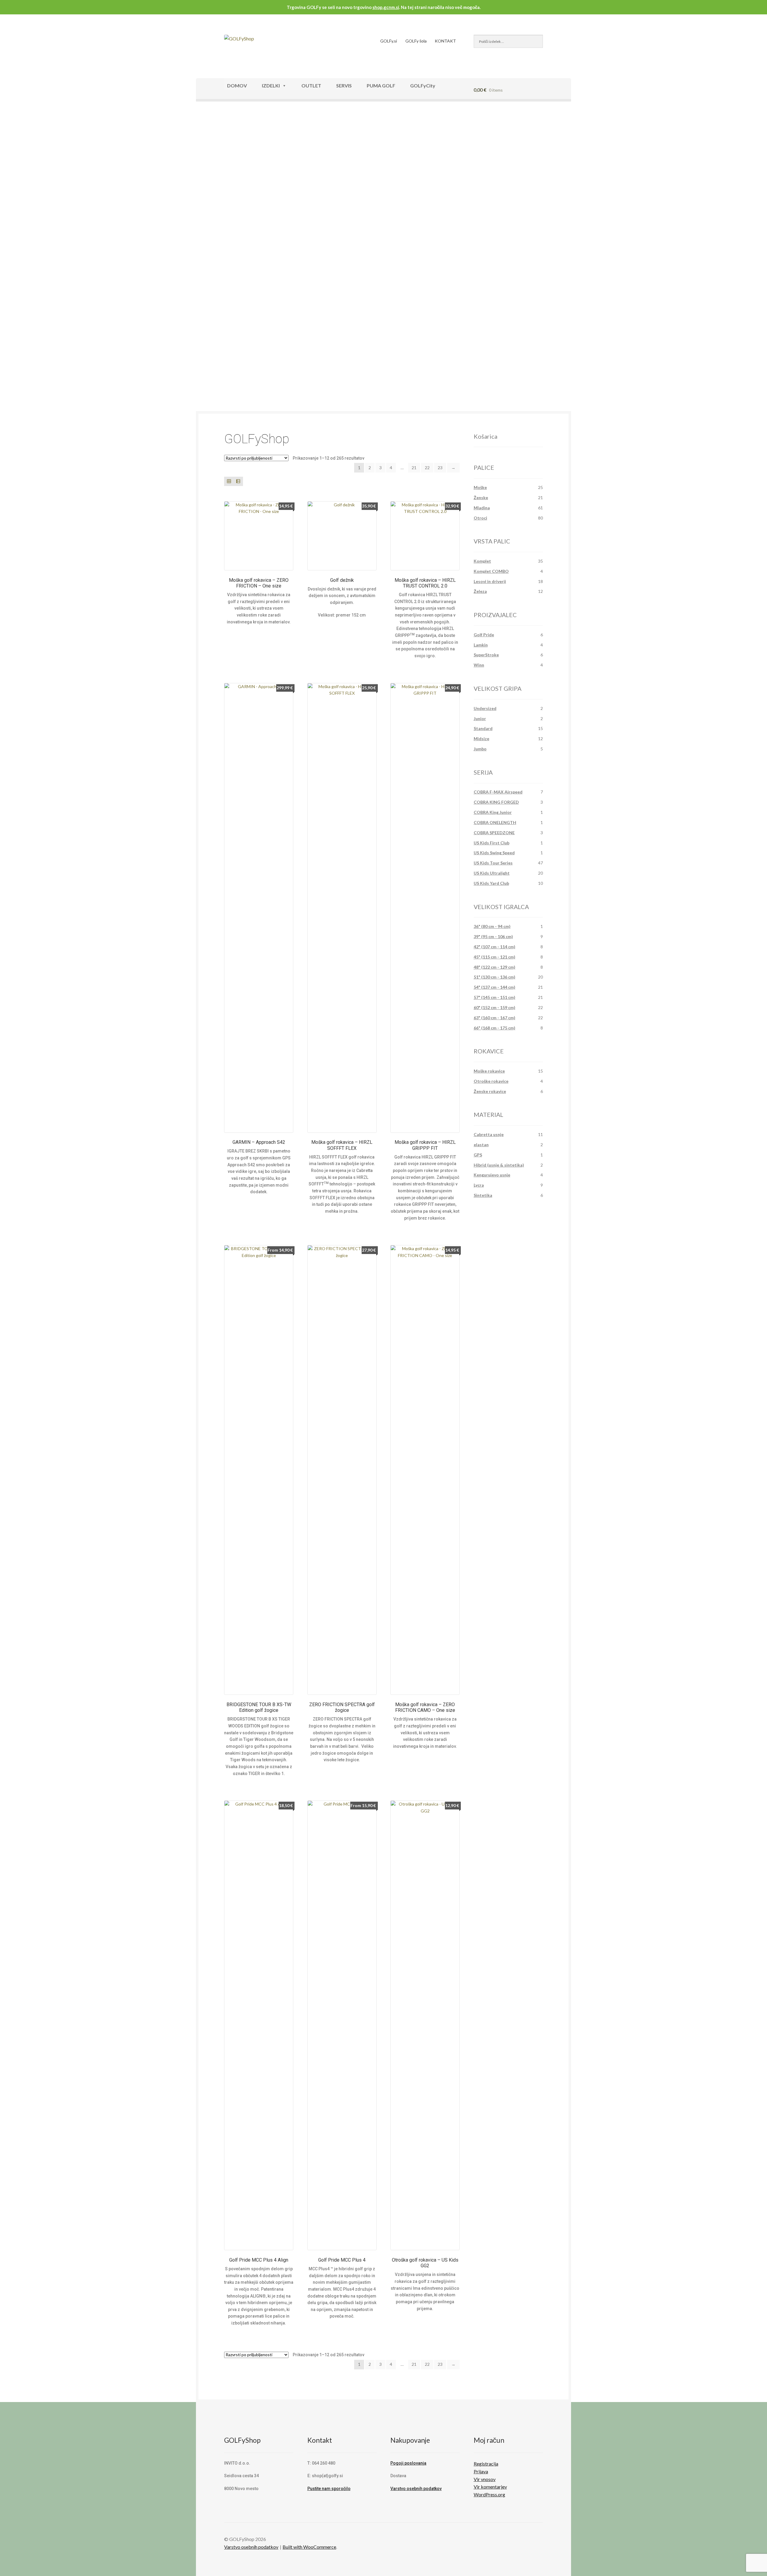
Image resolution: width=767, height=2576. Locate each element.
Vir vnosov (485, 2479)
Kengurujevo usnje (492, 1175)
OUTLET (311, 85)
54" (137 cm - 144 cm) (495, 987)
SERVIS (344, 85)
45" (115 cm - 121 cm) (495, 957)
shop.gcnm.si (386, 7)
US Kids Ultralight (492, 873)
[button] (215, 241)
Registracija (486, 2464)
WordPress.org (489, 2494)
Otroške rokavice (491, 1081)
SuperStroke (486, 655)
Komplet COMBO (491, 571)
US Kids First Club (492, 843)
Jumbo (480, 749)
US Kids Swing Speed (494, 853)
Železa (480, 591)
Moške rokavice (489, 1071)
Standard (483, 728)
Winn (479, 665)
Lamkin (481, 645)
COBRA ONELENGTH (495, 822)
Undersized (485, 708)
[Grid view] (229, 481)
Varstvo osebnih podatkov (416, 2489)
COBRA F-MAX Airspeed (498, 792)
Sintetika (483, 1195)
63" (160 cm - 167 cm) (495, 1018)
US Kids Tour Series (493, 863)
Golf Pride (484, 635)
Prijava (481, 2471)
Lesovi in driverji (490, 581)
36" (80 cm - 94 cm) (492, 926)
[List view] (238, 481)
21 (414, 468)
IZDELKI (271, 85)
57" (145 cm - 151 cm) (495, 997)
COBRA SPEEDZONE (494, 833)
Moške (480, 487)
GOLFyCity (423, 85)
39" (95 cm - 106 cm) (493, 936)
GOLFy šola (416, 41)
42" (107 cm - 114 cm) (495, 947)
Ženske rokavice (490, 1091)
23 (440, 468)
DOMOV (237, 85)
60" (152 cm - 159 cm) (495, 1007)
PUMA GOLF (381, 85)
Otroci (480, 518)
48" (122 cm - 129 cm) (495, 967)
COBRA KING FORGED (496, 802)
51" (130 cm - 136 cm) (495, 977)
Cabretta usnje (489, 1134)
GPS (478, 1155)
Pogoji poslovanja (408, 2463)
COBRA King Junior (493, 812)
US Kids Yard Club (491, 883)
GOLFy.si (389, 41)
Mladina (482, 508)
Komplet (482, 561)
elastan (481, 1145)
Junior (480, 718)
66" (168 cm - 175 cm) (495, 1028)
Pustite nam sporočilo (329, 2489)
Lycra (479, 1185)
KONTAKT (445, 41)
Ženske (481, 498)
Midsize (481, 739)
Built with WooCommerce (309, 2547)
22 (427, 468)
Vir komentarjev (490, 2487)
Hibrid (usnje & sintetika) (499, 1165)
